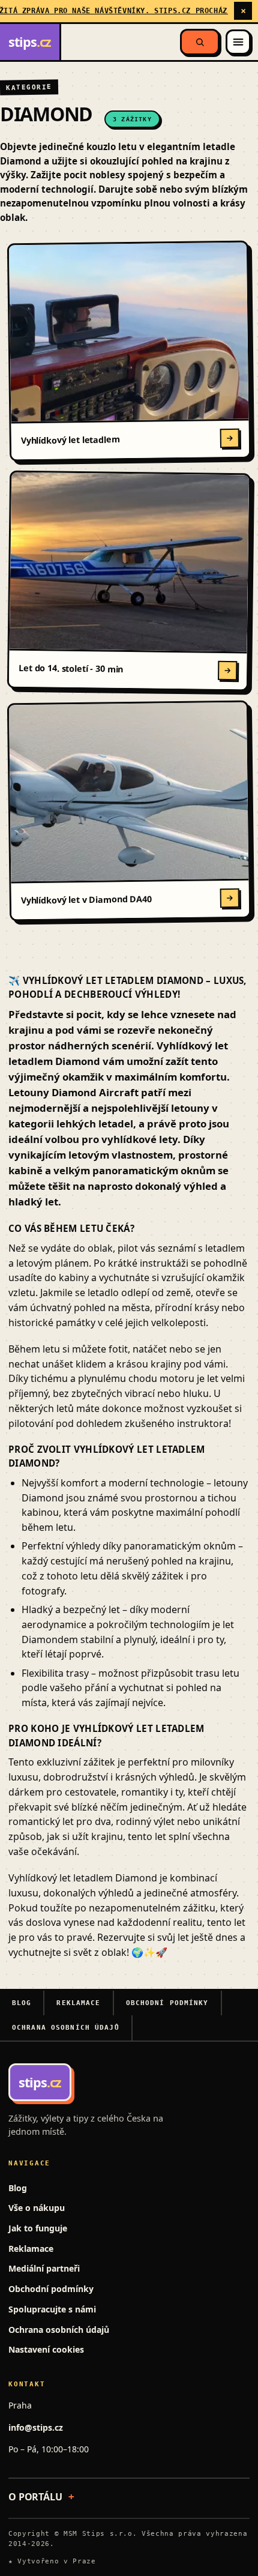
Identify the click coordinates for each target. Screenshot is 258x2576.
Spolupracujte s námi (52, 2309)
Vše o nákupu (37, 2208)
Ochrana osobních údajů (66, 2028)
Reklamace (78, 2003)
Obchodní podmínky (167, 2003)
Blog (22, 2003)
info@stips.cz (36, 2427)
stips (30, 42)
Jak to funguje (38, 2228)
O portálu (35, 2497)
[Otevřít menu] (238, 42)
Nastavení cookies (46, 2349)
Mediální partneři (44, 2268)
